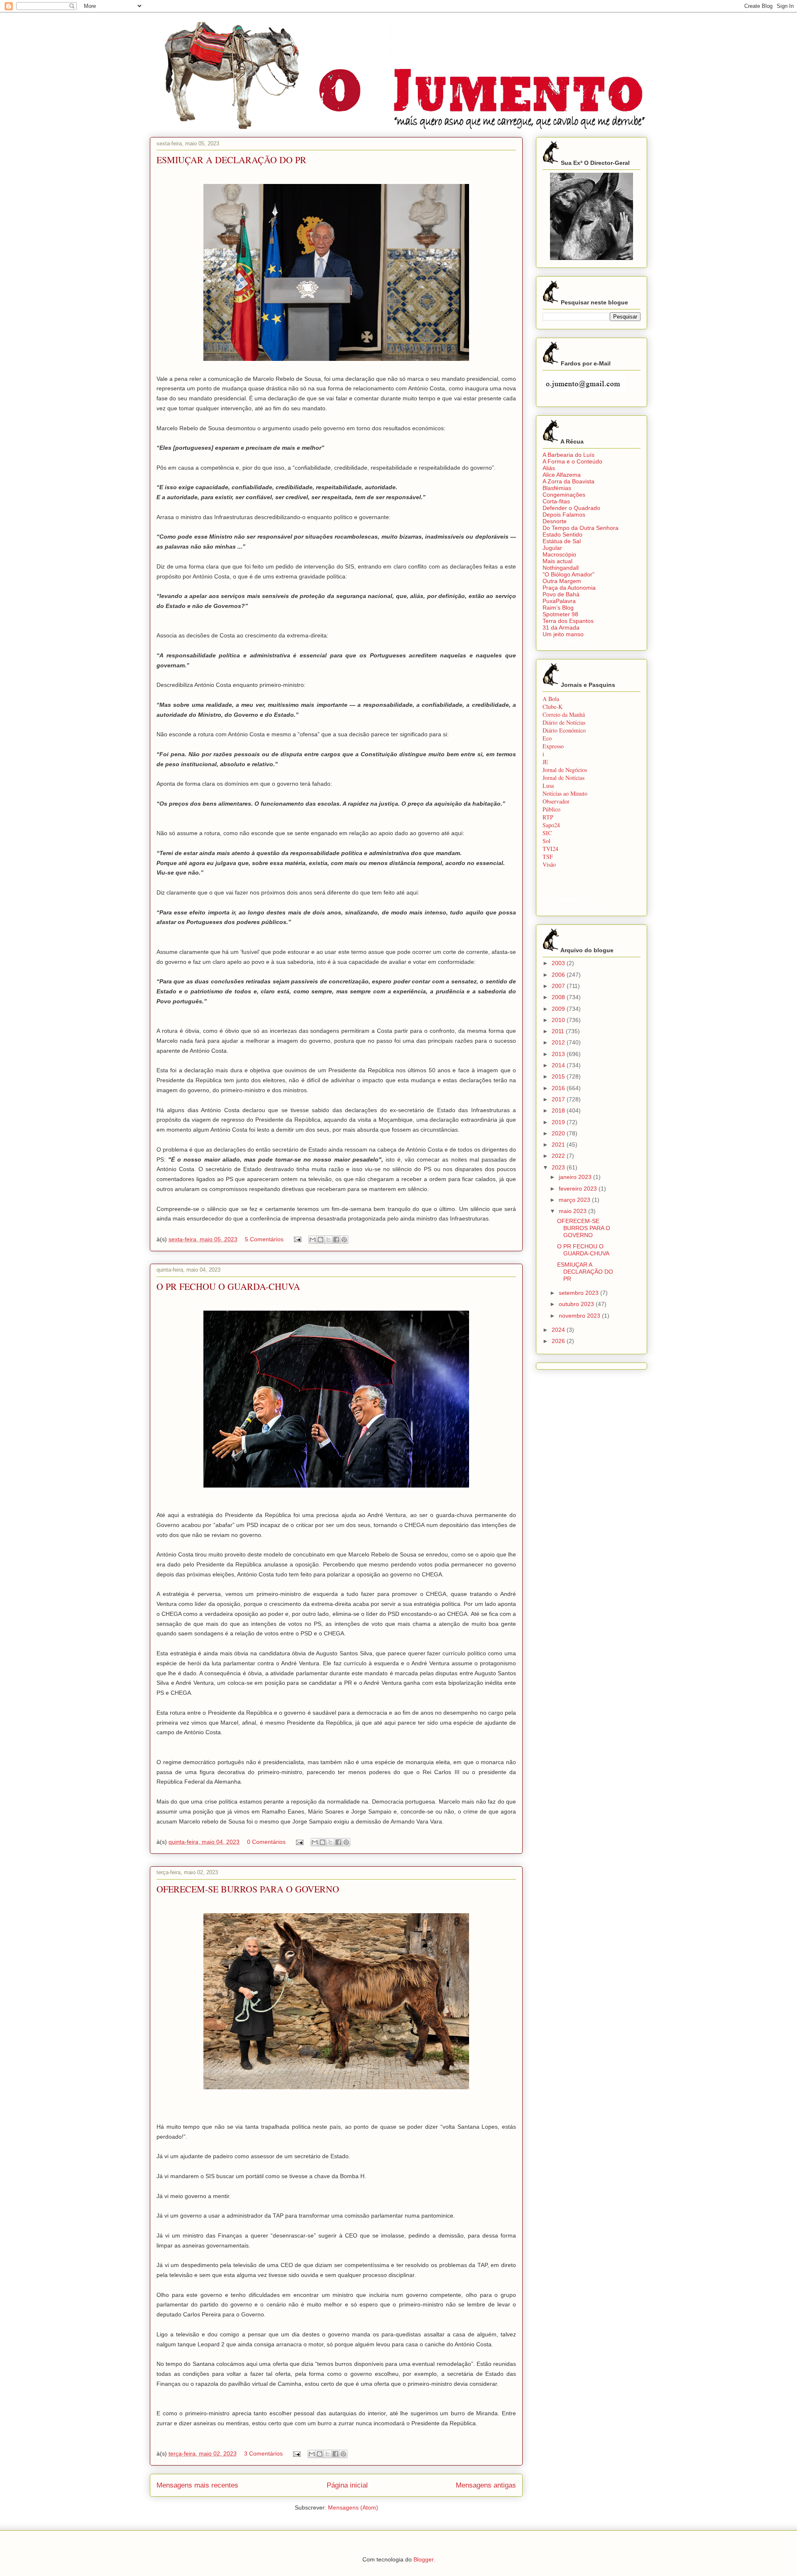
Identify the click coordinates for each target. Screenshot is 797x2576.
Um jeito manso (563, 634)
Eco (547, 738)
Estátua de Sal (562, 541)
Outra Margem (562, 581)
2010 (559, 1020)
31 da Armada (561, 627)
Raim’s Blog (558, 608)
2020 (559, 1133)
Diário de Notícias (564, 722)
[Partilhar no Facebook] (336, 1240)
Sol (546, 841)
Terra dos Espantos (568, 621)
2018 (559, 1110)
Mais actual (557, 561)
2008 (559, 997)
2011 (559, 1031)
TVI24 (550, 849)
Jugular (552, 548)
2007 (559, 986)
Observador (556, 801)
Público (551, 809)
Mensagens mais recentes (197, 2485)
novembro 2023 (580, 1316)
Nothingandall (561, 568)
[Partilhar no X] (328, 1240)
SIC (547, 833)
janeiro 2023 (576, 1177)
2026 (559, 1341)
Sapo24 (551, 825)
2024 (559, 1330)
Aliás (549, 468)
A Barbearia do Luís (568, 455)
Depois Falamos (564, 515)
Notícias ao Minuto (565, 793)
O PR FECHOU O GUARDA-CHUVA (228, 1286)
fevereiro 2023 (579, 1189)
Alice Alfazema (562, 475)
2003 (559, 963)
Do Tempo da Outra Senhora (581, 528)
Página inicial (347, 2485)
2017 (559, 1099)
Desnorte (555, 521)
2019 (559, 1122)
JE (545, 762)
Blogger (423, 2559)
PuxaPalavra (559, 601)
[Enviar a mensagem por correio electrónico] (297, 1239)
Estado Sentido (562, 534)
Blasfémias (557, 488)
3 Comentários (263, 2453)
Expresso (553, 746)
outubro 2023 (577, 1304)
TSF (548, 857)
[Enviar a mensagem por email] (313, 1240)
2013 (559, 1054)
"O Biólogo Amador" (568, 574)
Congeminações (564, 495)
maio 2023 (573, 1211)
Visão (549, 864)
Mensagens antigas (486, 2485)
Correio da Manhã (564, 714)
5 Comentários (264, 1239)
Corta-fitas (556, 501)
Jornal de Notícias (564, 778)
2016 (559, 1088)
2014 (559, 1065)
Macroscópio (559, 554)
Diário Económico (564, 730)
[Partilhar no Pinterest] (344, 1240)
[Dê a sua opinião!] (320, 1240)
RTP (548, 817)
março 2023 (575, 1200)
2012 (559, 1042)
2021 (559, 1145)
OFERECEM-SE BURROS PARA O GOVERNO (248, 1889)
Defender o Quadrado (571, 508)
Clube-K (553, 707)
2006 (559, 975)
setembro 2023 (579, 1293)
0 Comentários (266, 1842)
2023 (559, 1167)
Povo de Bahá (561, 594)
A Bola (551, 699)
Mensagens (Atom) (353, 2507)
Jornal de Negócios (565, 770)
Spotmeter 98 (560, 614)
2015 (559, 1076)
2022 (559, 1156)
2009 (559, 1009)
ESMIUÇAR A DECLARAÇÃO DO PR (231, 160)
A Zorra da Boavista (568, 481)
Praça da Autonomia (569, 588)
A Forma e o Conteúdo (572, 461)
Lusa (548, 786)
